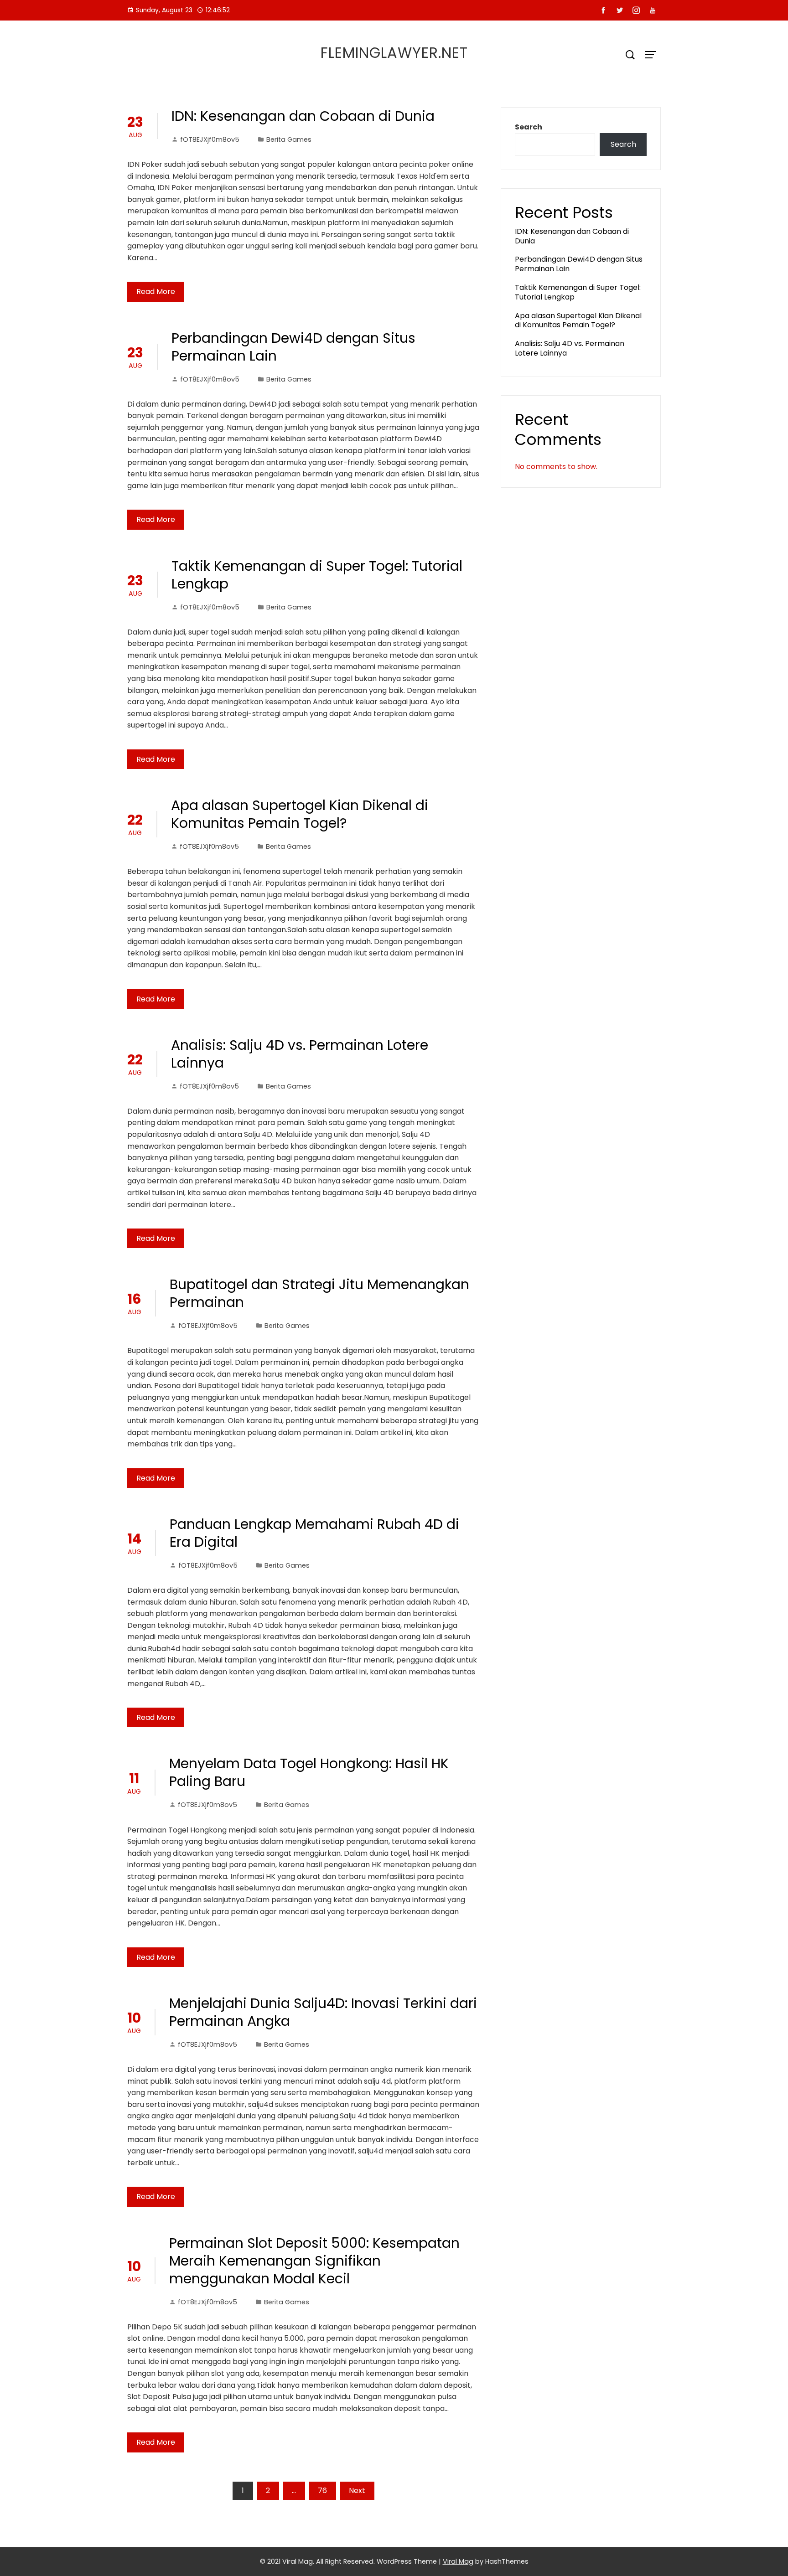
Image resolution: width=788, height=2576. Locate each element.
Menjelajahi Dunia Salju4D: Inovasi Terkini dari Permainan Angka (323, 2012)
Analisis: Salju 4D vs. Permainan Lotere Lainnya (300, 1054)
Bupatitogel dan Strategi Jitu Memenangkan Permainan (319, 1293)
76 (322, 2491)
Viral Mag (458, 2561)
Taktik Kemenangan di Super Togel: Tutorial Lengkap (317, 575)
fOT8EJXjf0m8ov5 (210, 139)
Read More (156, 292)
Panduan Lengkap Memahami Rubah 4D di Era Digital (314, 1533)
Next (357, 2491)
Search (529, 127)
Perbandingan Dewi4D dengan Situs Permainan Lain (293, 347)
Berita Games (289, 139)
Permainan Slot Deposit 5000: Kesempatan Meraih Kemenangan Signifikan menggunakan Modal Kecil (314, 2261)
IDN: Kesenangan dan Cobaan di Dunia (303, 116)
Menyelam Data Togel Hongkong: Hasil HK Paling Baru (309, 1772)
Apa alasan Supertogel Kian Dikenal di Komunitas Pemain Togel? (300, 814)
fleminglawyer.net (394, 53)
